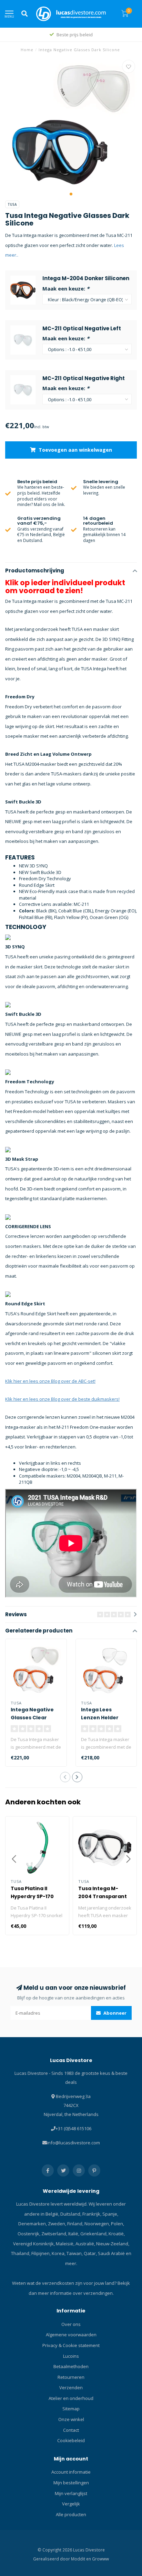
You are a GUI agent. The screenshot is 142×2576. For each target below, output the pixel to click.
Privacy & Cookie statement (71, 2345)
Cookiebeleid (71, 2440)
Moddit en (82, 2559)
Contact (71, 2430)
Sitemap (71, 2409)
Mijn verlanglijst (71, 2493)
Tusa (12, 204)
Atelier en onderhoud (71, 2398)
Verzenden (71, 2388)
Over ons (71, 2324)
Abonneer (114, 2013)
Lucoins (71, 2356)
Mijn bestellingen (71, 2483)
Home (27, 50)
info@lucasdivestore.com (73, 2143)
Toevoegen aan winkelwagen (75, 450)
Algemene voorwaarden (71, 2335)
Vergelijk (71, 2504)
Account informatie (71, 2472)
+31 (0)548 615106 (73, 2128)
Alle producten (71, 2514)
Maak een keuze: (66, 288)
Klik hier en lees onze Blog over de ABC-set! (50, 1381)
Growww (100, 2559)
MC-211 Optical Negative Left (82, 328)
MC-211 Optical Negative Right (84, 378)
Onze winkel (71, 2419)
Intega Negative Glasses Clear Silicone (32, 1718)
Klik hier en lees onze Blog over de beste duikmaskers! (62, 1399)
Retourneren (71, 2377)
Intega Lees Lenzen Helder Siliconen (100, 1718)
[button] (71, 194)
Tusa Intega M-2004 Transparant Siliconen (103, 1896)
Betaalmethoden (71, 2366)
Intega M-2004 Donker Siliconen (86, 278)
